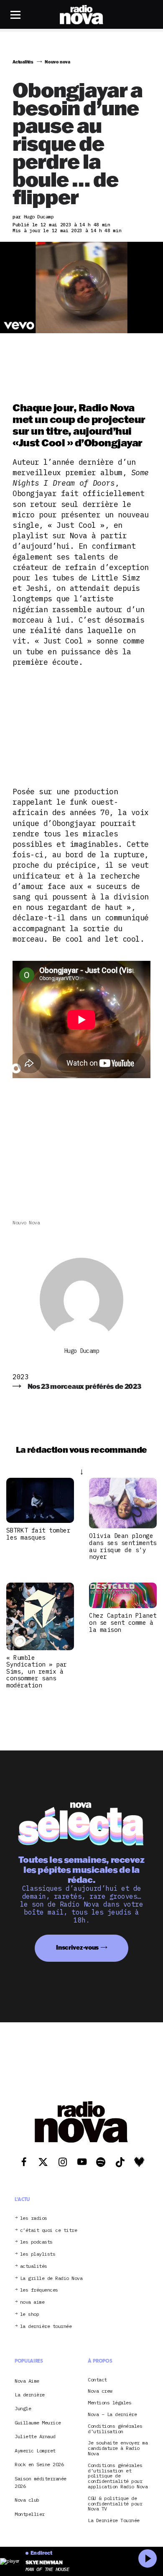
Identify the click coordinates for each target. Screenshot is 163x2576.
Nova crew (100, 2391)
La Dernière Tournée (114, 2521)
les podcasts (36, 2242)
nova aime (32, 2302)
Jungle (23, 2408)
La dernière (30, 2395)
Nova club (27, 2500)
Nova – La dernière (112, 2415)
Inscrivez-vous (77, 1947)
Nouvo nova (26, 1222)
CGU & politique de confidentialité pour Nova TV (115, 2504)
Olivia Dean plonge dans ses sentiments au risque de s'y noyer (123, 1546)
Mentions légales (110, 2403)
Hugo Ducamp (82, 1351)
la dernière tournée (46, 2327)
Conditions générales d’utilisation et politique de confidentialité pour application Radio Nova (118, 2476)
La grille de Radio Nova (51, 2278)
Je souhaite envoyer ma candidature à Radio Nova (118, 2448)
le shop (30, 2314)
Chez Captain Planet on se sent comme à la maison (123, 1622)
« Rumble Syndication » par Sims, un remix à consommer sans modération (37, 1671)
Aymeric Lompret (35, 2451)
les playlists (38, 2254)
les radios (34, 2218)
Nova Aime (27, 2381)
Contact (97, 2380)
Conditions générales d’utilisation (115, 2429)
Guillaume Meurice (38, 2423)
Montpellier (30, 2514)
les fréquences (39, 2290)
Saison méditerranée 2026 (41, 2482)
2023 (20, 1377)
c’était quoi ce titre (49, 2230)
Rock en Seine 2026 (39, 2464)
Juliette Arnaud (35, 2436)
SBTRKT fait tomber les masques (38, 1534)
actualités (34, 2266)
